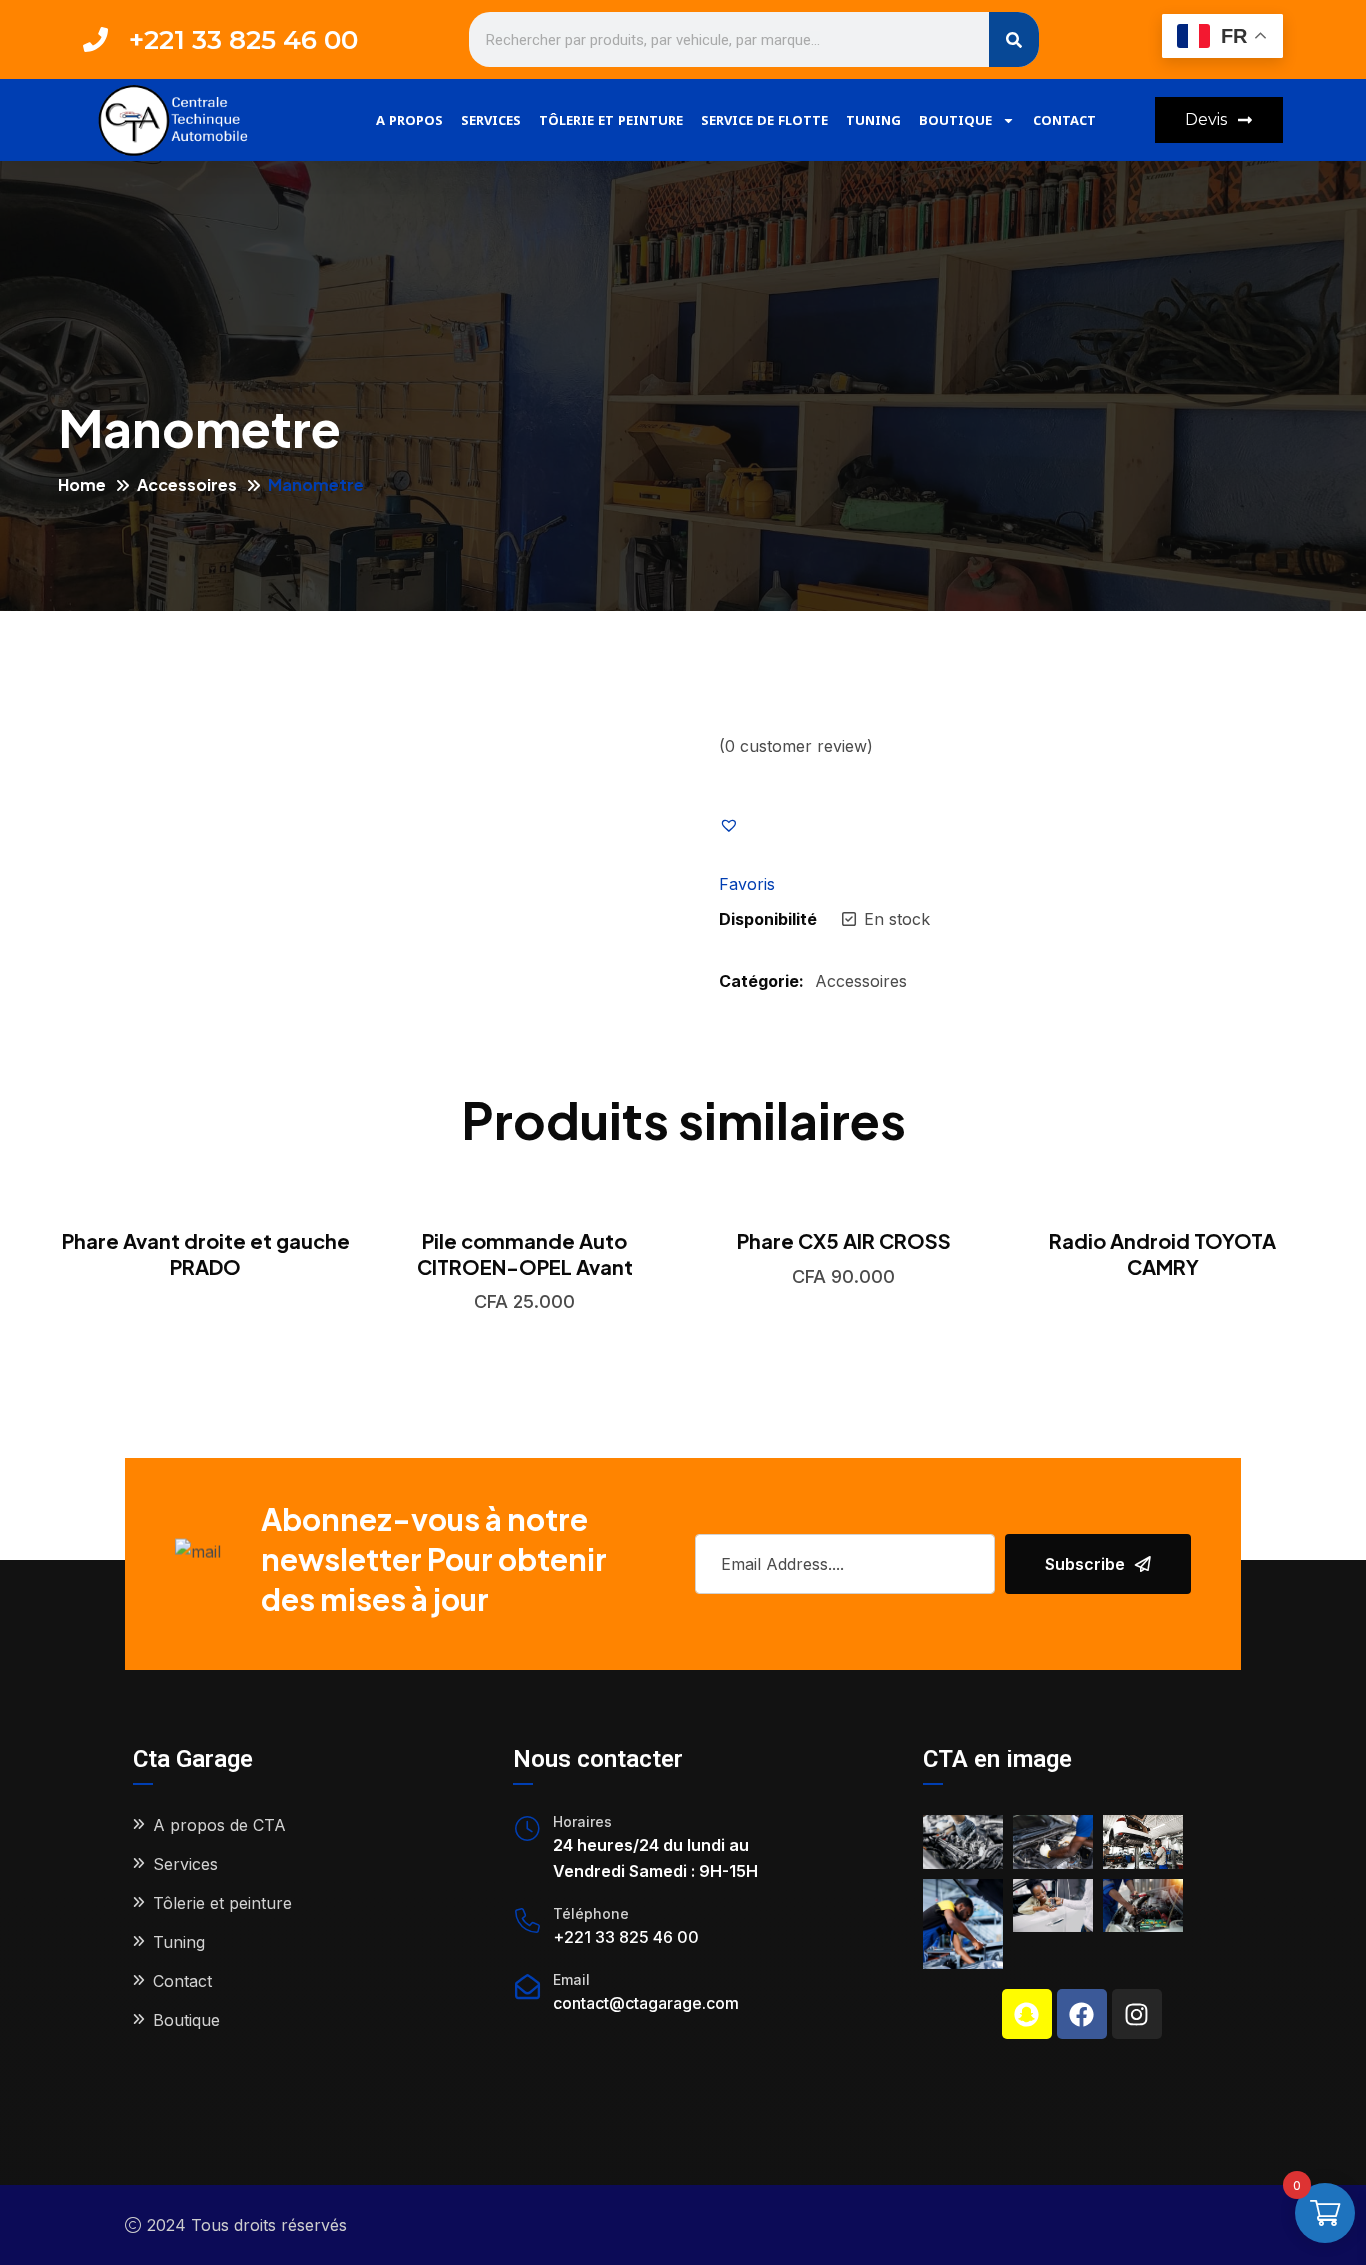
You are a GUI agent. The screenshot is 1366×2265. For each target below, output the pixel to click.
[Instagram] (1137, 2014)
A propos (409, 120)
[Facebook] (1082, 2014)
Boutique (955, 120)
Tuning (873, 120)
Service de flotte (764, 120)
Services (491, 120)
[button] (749, 824)
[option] (205, 1243)
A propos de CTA (219, 1825)
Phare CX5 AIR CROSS (844, 1240)
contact (1064, 120)
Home (82, 484)
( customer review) (796, 746)
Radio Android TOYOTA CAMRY (1162, 1253)
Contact (182, 1981)
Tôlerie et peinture (611, 120)
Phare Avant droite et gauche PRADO (206, 1253)
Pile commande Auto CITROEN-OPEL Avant (525, 1253)
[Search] (1014, 39)
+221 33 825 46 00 (626, 1937)
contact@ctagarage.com (646, 2003)
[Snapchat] (1027, 2014)
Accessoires (187, 484)
